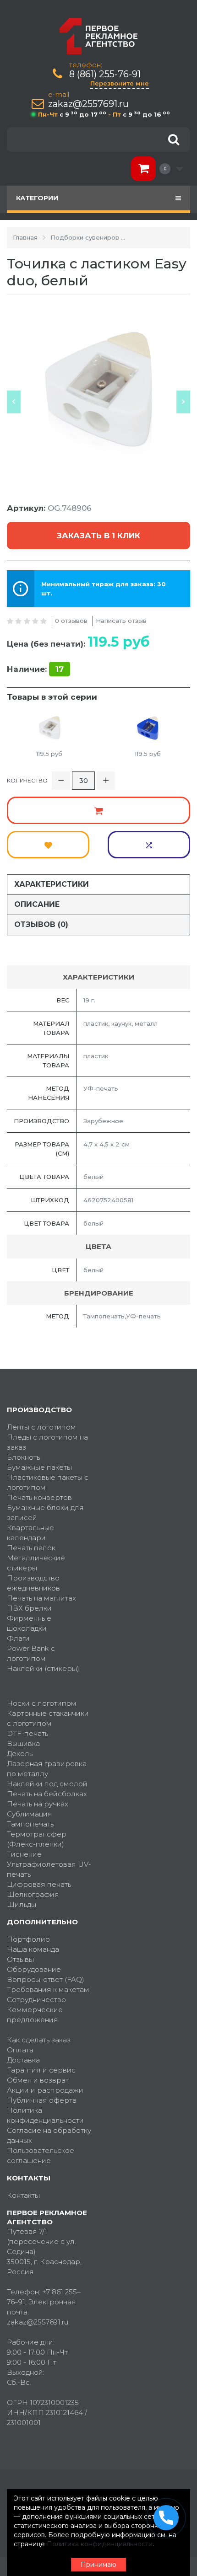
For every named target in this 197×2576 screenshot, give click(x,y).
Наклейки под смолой (47, 1784)
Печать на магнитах (41, 1598)
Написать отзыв (121, 621)
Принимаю (98, 2565)
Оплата (20, 2050)
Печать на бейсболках (47, 1794)
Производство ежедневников (33, 1583)
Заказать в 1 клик (98, 536)
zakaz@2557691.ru (88, 104)
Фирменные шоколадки (29, 1623)
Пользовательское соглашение (41, 2156)
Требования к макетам (48, 1990)
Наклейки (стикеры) (43, 1668)
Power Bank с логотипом (31, 1653)
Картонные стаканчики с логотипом (48, 1718)
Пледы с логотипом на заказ (47, 1442)
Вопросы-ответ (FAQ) (46, 1979)
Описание (37, 904)
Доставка (23, 2060)
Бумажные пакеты (39, 1467)
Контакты (23, 2195)
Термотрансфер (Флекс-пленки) (37, 1839)
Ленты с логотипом (41, 1427)
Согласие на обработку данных (49, 2135)
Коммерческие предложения (35, 2015)
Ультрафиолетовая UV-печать (49, 1869)
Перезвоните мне (120, 83)
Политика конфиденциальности (45, 2115)
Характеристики (52, 884)
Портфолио (28, 1939)
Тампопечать (30, 1824)
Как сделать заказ (39, 2040)
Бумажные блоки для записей (45, 1513)
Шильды (22, 1904)
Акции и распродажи (45, 2090)
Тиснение (24, 1854)
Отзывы (20, 1959)
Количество (27, 780)
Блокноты (24, 1457)
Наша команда (33, 1949)
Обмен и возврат (38, 2080)
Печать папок (31, 1548)
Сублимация (30, 1814)
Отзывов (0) (41, 924)
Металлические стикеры (36, 1563)
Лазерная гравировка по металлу (47, 1769)
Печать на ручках (38, 1804)
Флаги (18, 1638)
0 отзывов (71, 621)
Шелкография (33, 1894)
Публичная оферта (42, 2100)
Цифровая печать (39, 1884)
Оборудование (34, 1969)
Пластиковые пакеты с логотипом (48, 1482)
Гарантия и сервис (41, 2070)
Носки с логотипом (42, 1703)
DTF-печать (27, 1733)
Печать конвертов (39, 1497)
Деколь (20, 1754)
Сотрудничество (36, 2000)
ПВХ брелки (29, 1608)
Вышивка (23, 1743)
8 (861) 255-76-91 (105, 74)
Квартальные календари (30, 1533)
